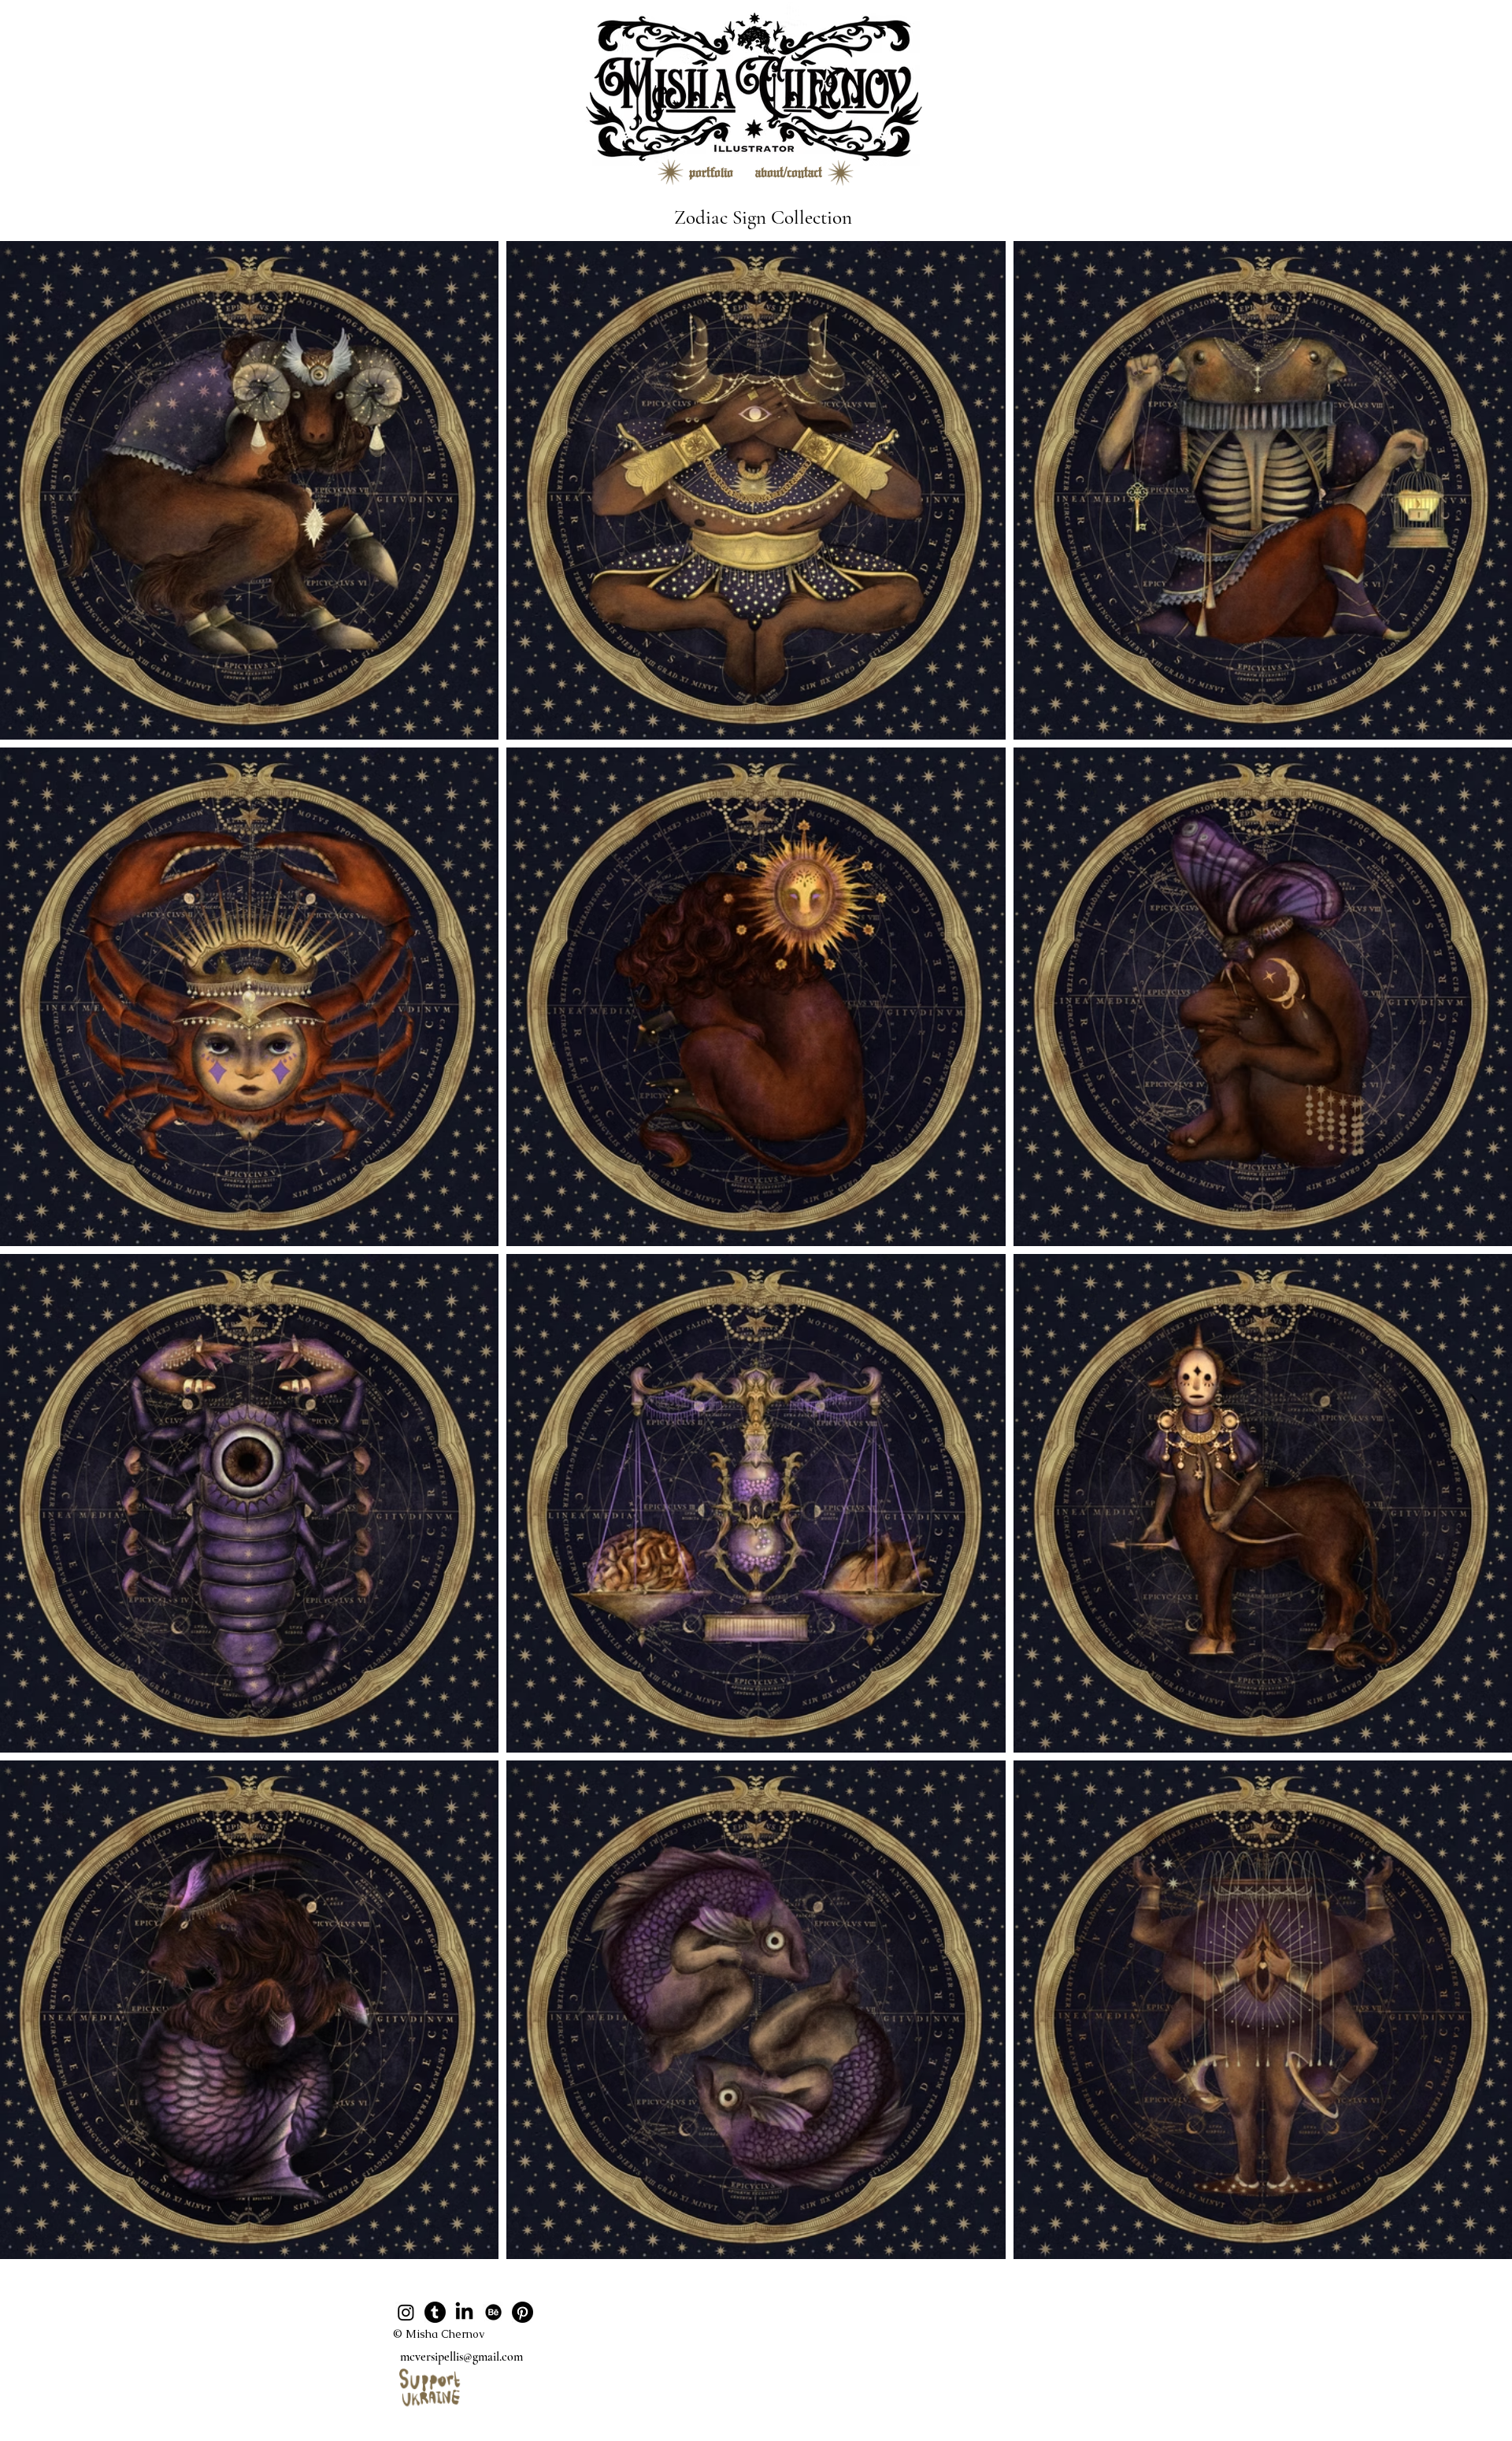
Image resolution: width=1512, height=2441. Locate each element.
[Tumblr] (435, 2312)
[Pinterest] (523, 2312)
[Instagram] (406, 2312)
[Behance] (493, 2312)
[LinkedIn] (464, 2312)
